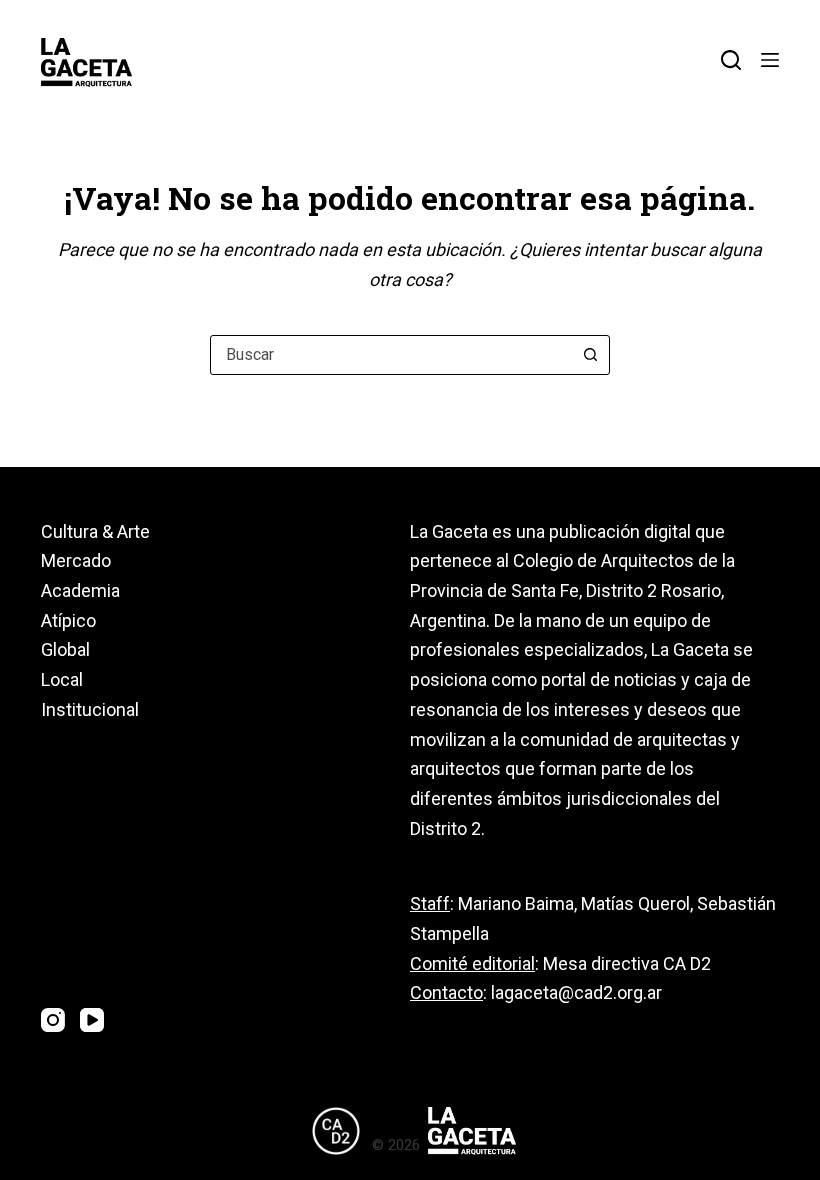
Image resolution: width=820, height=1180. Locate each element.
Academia (80, 590)
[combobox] (391, 355)
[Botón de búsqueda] (590, 355)
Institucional (90, 709)
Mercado (76, 560)
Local (62, 679)
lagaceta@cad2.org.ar (576, 992)
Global (65, 649)
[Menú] (770, 60)
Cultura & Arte (95, 531)
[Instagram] (53, 1020)
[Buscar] (731, 60)
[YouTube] (92, 1020)
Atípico (68, 620)
